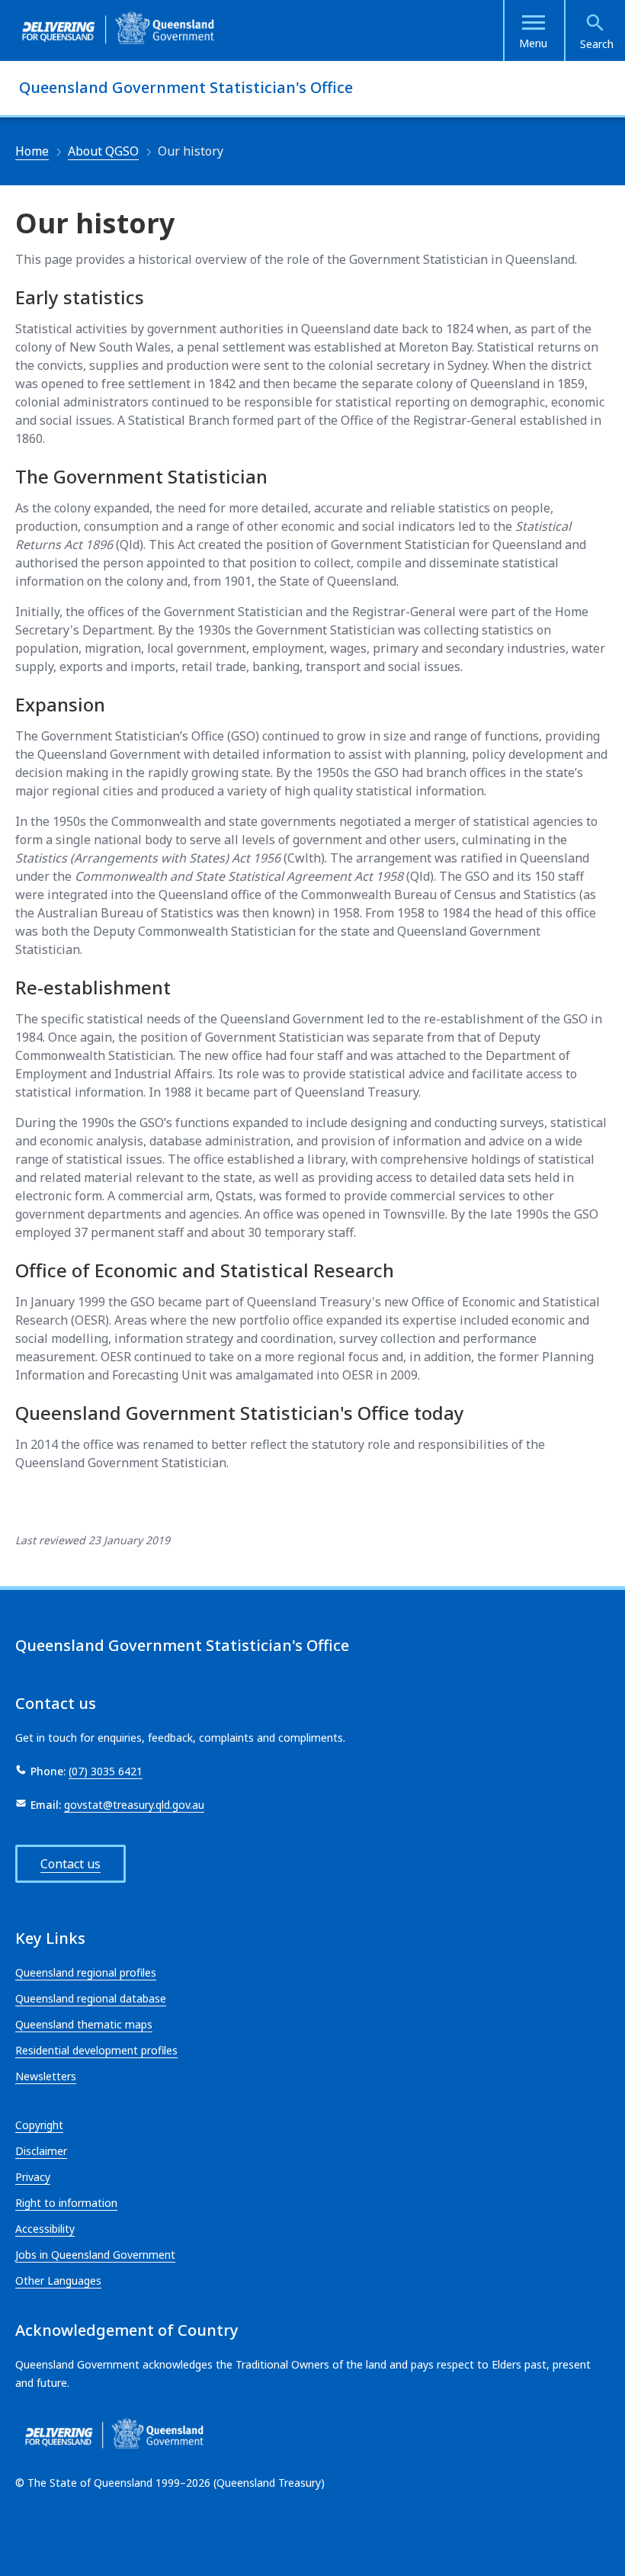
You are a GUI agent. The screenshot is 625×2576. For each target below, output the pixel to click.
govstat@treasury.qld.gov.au (134, 1805)
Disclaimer (41, 2151)
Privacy (33, 2177)
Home (32, 151)
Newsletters (46, 2076)
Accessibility (45, 2229)
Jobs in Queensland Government (95, 2255)
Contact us (71, 1864)
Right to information (66, 2203)
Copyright (39, 2125)
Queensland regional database (91, 1998)
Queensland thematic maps (84, 2024)
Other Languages (58, 2280)
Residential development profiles (96, 2050)
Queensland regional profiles (86, 1972)
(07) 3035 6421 (106, 1771)
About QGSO (103, 151)
